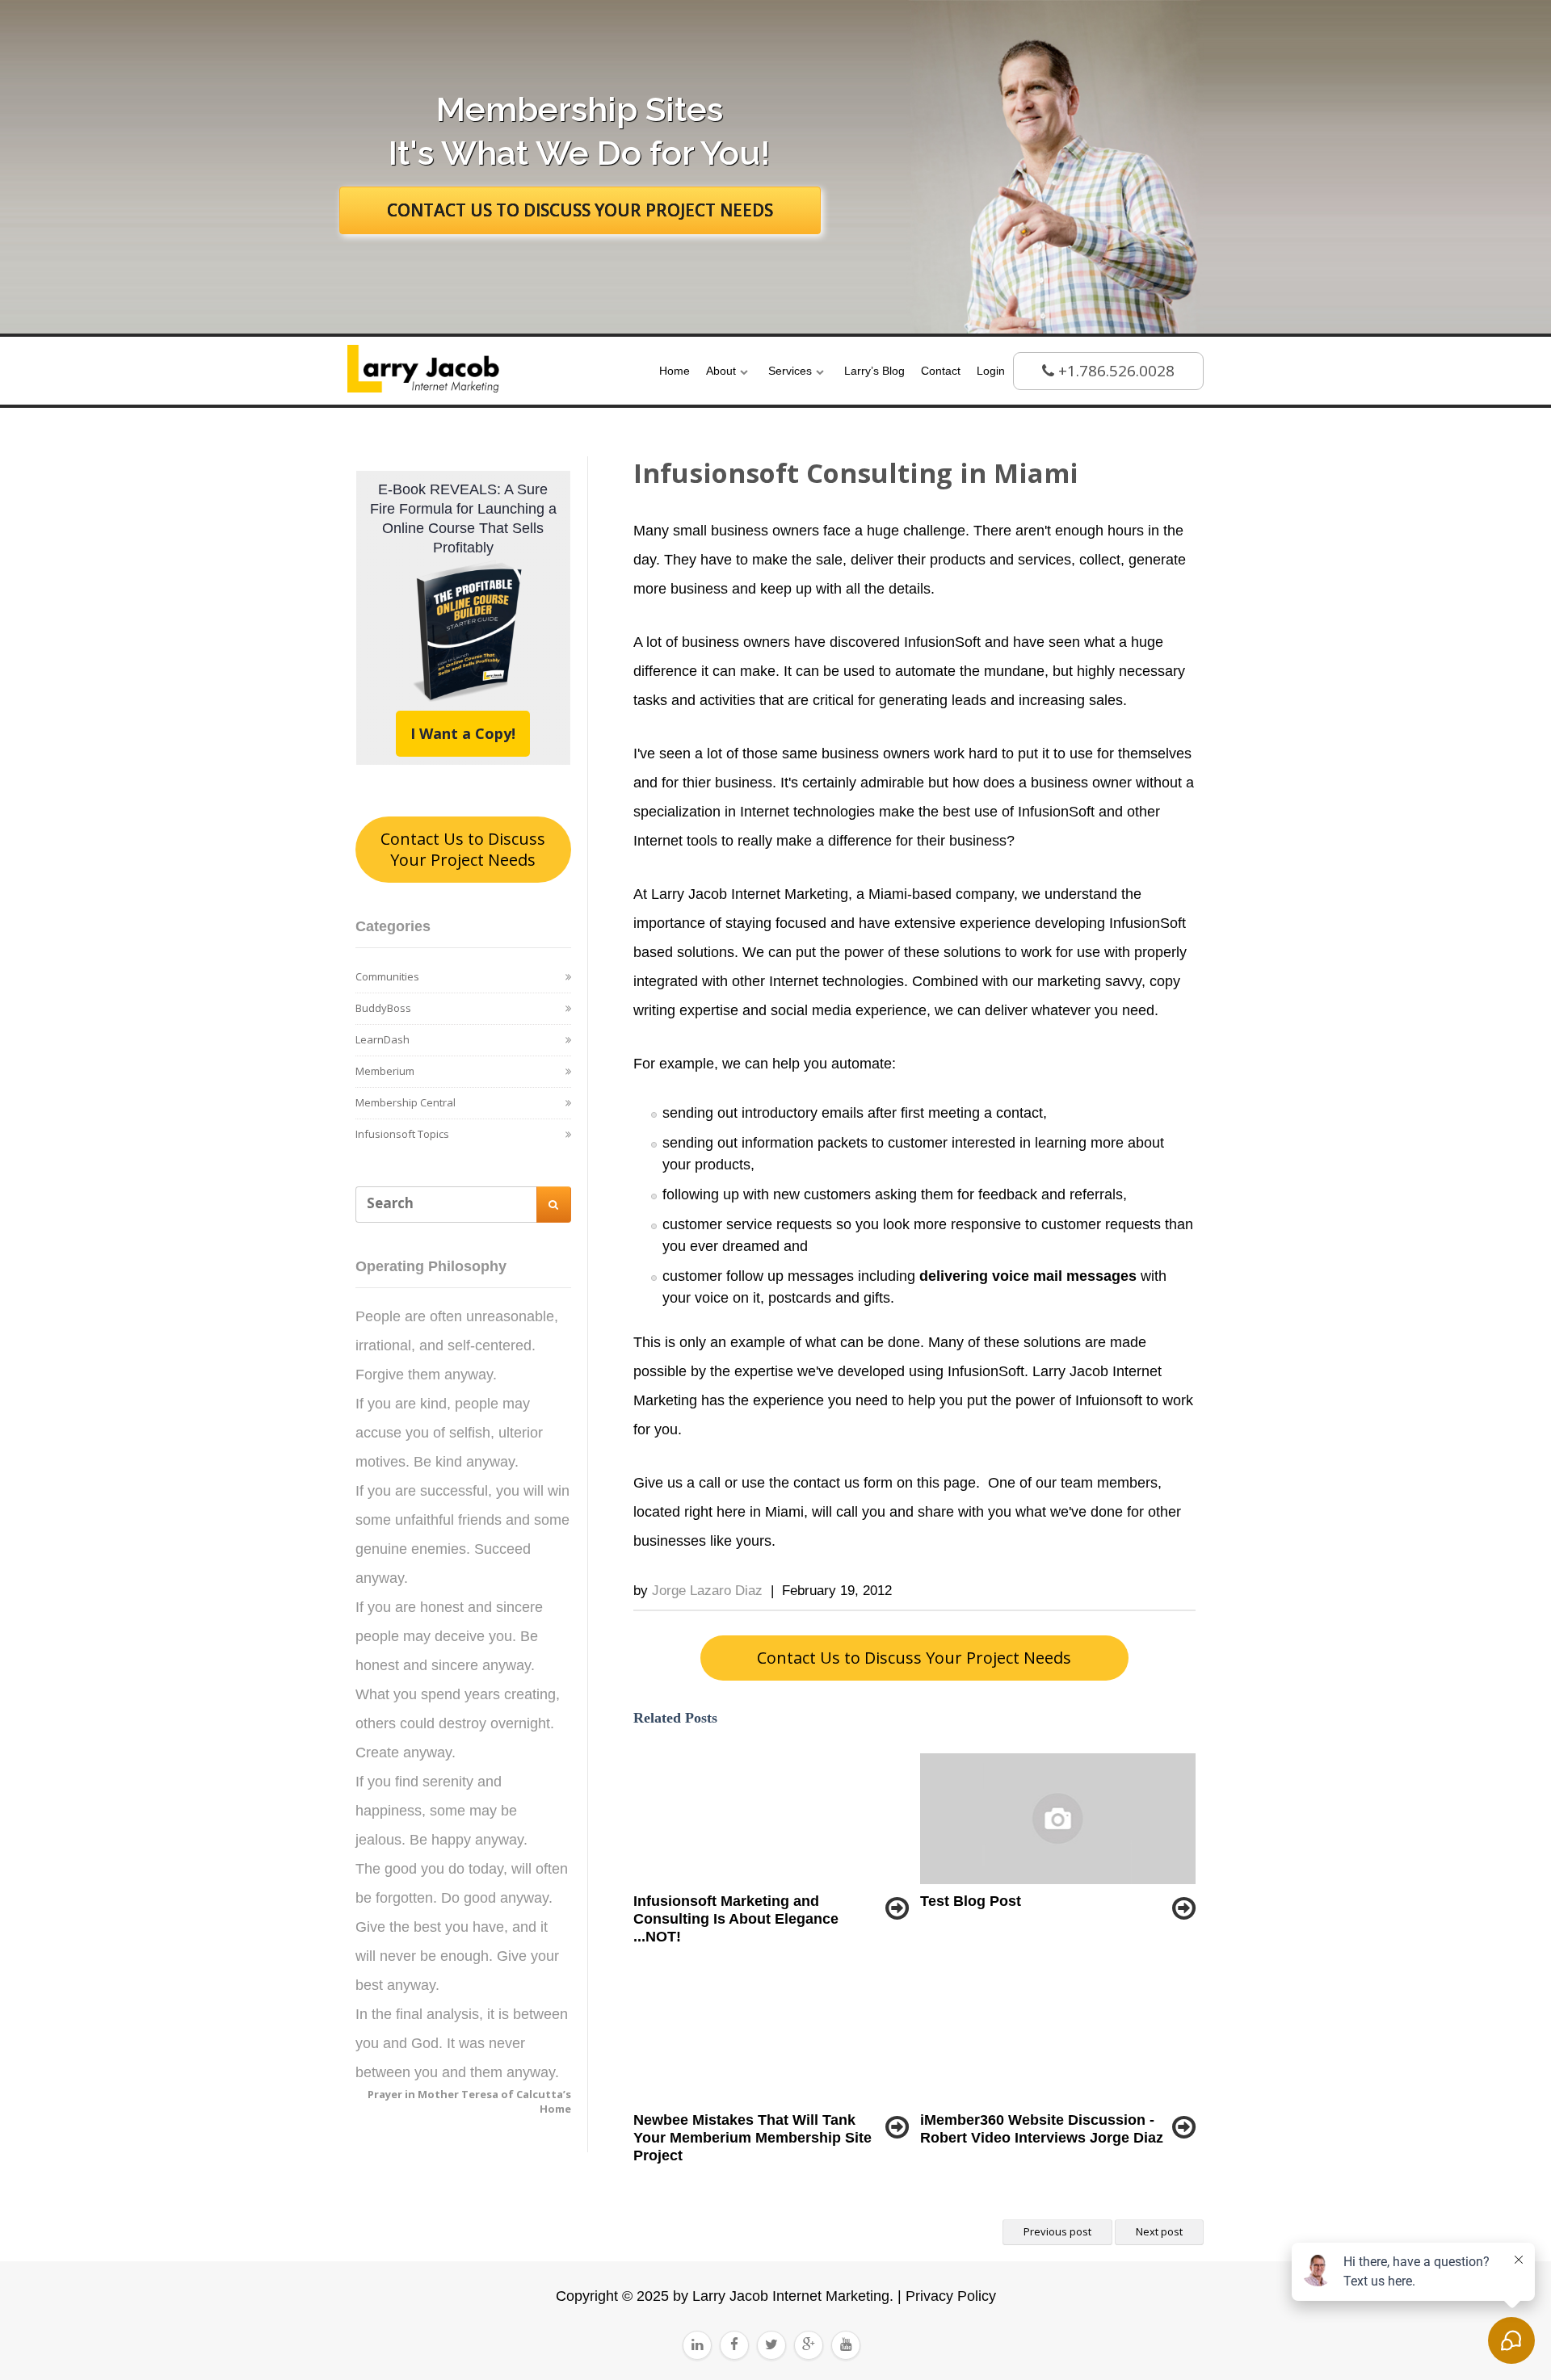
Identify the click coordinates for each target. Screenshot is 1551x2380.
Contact (941, 371)
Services (790, 371)
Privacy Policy (949, 2296)
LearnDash (382, 1039)
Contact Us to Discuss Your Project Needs (463, 849)
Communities (387, 976)
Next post (1159, 2231)
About (721, 371)
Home (675, 371)
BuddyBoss (383, 1008)
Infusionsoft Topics (402, 1134)
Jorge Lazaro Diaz (707, 1591)
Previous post (1057, 2231)
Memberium (385, 1071)
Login (991, 371)
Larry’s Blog (874, 371)
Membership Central (406, 1102)
